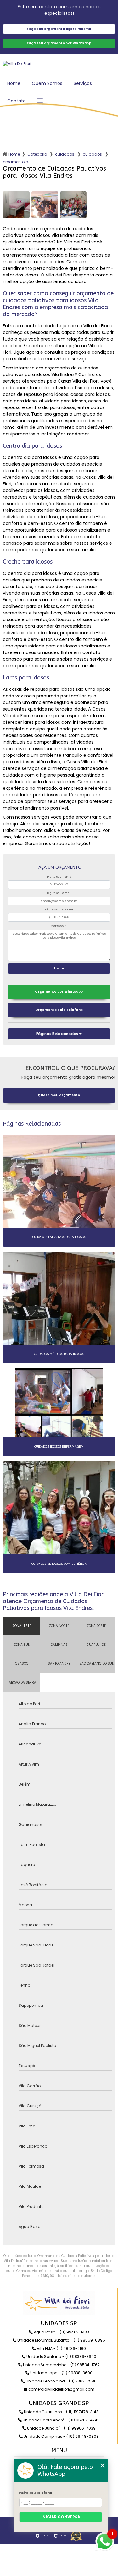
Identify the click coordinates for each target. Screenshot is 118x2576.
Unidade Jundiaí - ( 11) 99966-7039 (61, 2428)
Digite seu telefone (59, 909)
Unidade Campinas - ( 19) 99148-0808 (61, 2436)
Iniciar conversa (61, 2517)
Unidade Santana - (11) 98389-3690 (61, 2357)
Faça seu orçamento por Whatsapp (59, 43)
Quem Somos (47, 83)
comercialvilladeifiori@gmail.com (61, 2389)
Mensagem (59, 926)
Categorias (37, 154)
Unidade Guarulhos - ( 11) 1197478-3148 (61, 2412)
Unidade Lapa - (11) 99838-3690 (61, 2373)
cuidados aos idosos (93, 154)
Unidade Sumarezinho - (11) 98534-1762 (61, 2365)
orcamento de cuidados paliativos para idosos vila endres (16, 162)
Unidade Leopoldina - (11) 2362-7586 (61, 2381)
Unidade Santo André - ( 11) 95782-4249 (61, 2420)
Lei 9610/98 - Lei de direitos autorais (65, 2276)
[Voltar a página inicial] (59, 64)
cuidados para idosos (65, 154)
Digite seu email (59, 893)
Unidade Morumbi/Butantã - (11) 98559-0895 (61, 2340)
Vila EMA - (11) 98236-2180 (61, 2348)
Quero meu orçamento (59, 1095)
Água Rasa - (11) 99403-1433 (61, 2332)
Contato (17, 101)
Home (14, 83)
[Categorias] (40, 101)
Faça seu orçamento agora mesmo (59, 29)
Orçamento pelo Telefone (59, 1010)
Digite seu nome (59, 877)
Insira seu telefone (35, 2493)
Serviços (83, 83)
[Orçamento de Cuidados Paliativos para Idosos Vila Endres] (16, 205)
